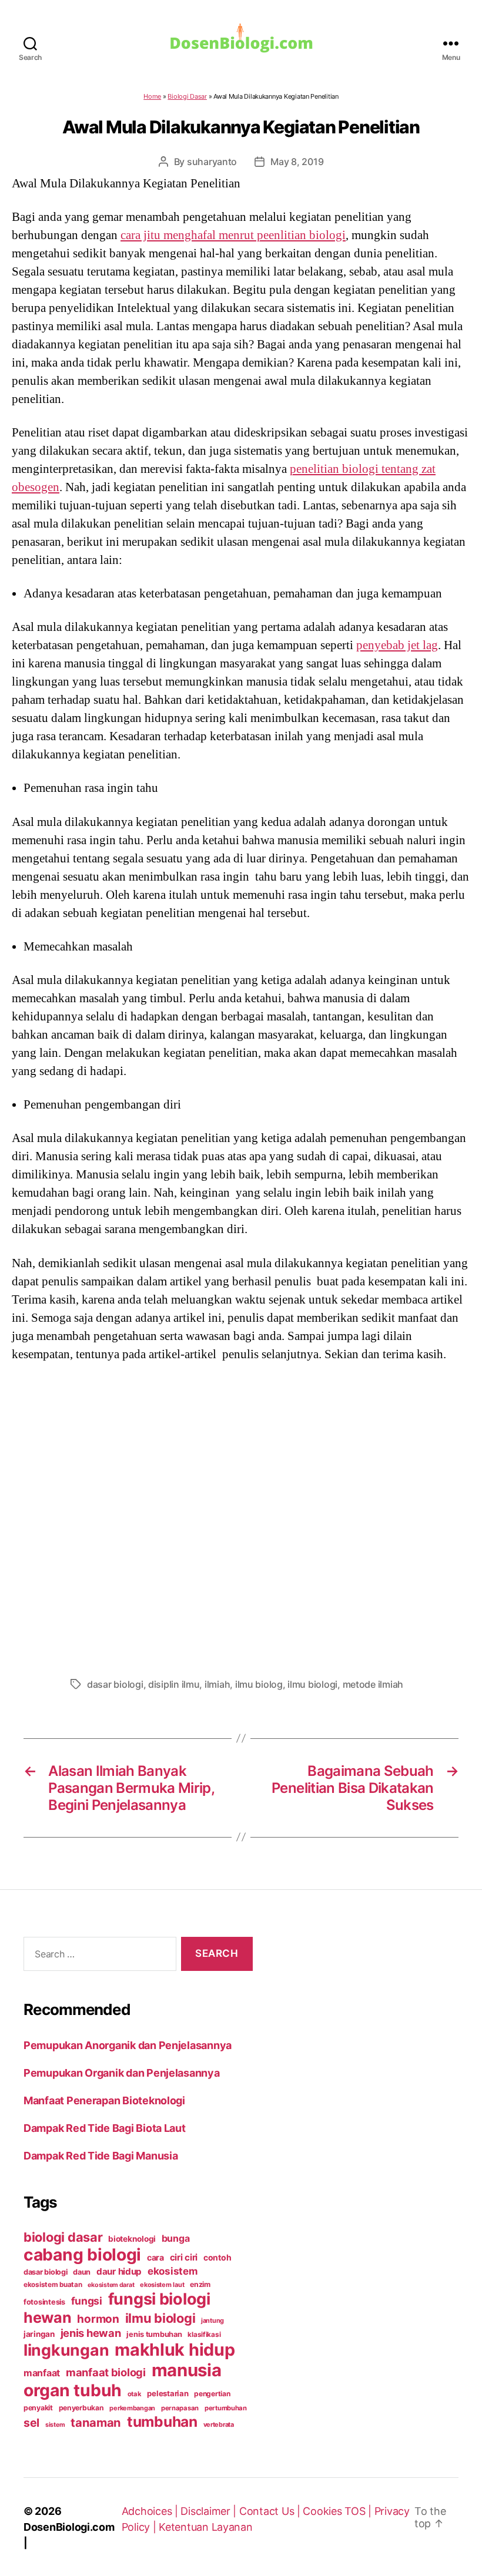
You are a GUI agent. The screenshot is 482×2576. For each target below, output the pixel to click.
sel (31, 2423)
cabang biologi (82, 2255)
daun (82, 2272)
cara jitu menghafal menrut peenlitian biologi (233, 235)
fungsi (87, 2301)
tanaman (96, 2422)
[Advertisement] (241, 1516)
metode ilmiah (373, 1684)
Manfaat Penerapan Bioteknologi (104, 2100)
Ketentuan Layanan (205, 2527)
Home (152, 96)
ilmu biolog (259, 1684)
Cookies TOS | (338, 2511)
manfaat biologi (106, 2372)
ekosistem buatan (53, 2285)
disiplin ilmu (174, 1684)
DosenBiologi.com (69, 2527)
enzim (200, 2284)
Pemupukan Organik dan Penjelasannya (122, 2073)
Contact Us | (271, 2511)
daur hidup (119, 2271)
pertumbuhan (226, 2408)
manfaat (42, 2373)
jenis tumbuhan (154, 2334)
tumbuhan (162, 2421)
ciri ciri (184, 2257)
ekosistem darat (111, 2285)
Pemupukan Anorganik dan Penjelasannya (128, 2045)
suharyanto (212, 162)
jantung (212, 2320)
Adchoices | (151, 2511)
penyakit (38, 2408)
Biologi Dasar (187, 96)
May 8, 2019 (297, 162)
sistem (55, 2425)
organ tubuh (73, 2390)
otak (135, 2394)
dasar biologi (115, 1684)
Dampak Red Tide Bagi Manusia (101, 2156)
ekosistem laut (162, 2285)
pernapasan (180, 2408)
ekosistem (173, 2271)
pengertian (212, 2394)
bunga (176, 2238)
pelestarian (168, 2393)
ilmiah (217, 1684)
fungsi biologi (159, 2299)
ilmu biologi (312, 1684)
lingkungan (66, 2350)
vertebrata (219, 2424)
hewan (48, 2318)
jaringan (39, 2334)
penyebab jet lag (397, 645)
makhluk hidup (175, 2350)
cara (155, 2257)
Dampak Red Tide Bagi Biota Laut (105, 2128)
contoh (217, 2257)
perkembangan (132, 2408)
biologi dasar (63, 2237)
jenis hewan (91, 2333)
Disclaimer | (210, 2511)
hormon (98, 2319)
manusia (187, 2370)
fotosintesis (44, 2302)
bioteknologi (132, 2239)
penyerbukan (81, 2408)
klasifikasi (204, 2335)
